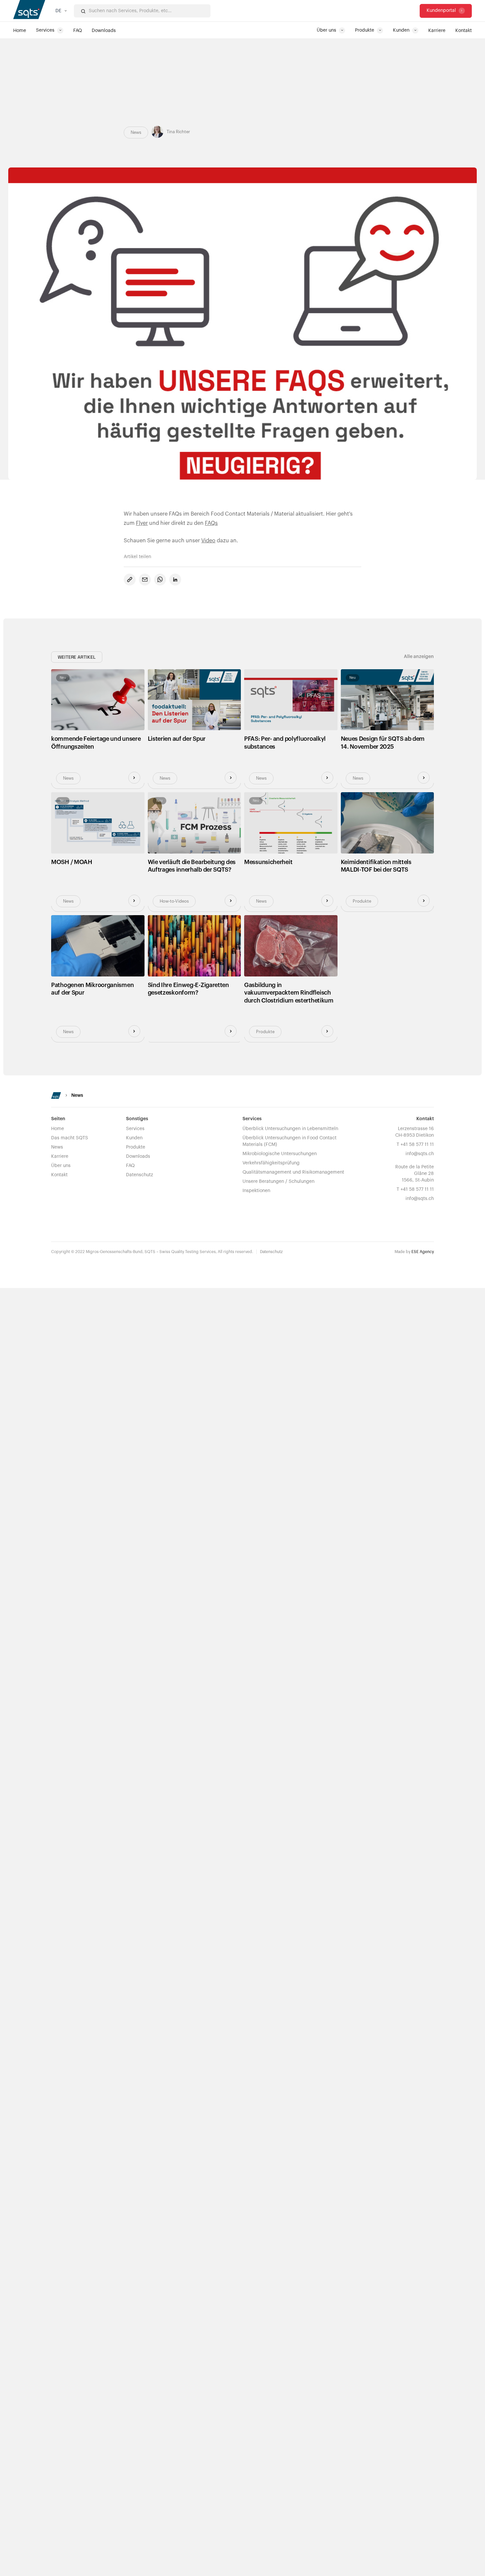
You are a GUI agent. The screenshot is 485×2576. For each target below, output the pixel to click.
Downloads (138, 1156)
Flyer (142, 523)
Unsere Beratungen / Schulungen (278, 1182)
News (57, 1147)
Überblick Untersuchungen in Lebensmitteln (290, 1129)
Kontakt (59, 1175)
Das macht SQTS (70, 1138)
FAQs (211, 523)
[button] (61, 11)
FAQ (130, 1166)
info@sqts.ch (420, 1154)
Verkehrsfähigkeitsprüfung (271, 1163)
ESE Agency (423, 1252)
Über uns (61, 1166)
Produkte (136, 1147)
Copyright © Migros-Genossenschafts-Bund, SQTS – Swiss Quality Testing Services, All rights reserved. (152, 1252)
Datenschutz (140, 1175)
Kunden (134, 1138)
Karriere (60, 1156)
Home (58, 1129)
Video (208, 541)
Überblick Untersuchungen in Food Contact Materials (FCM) (290, 1141)
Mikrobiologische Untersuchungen (280, 1154)
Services (135, 1129)
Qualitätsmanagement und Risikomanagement (293, 1172)
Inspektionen (256, 1191)
